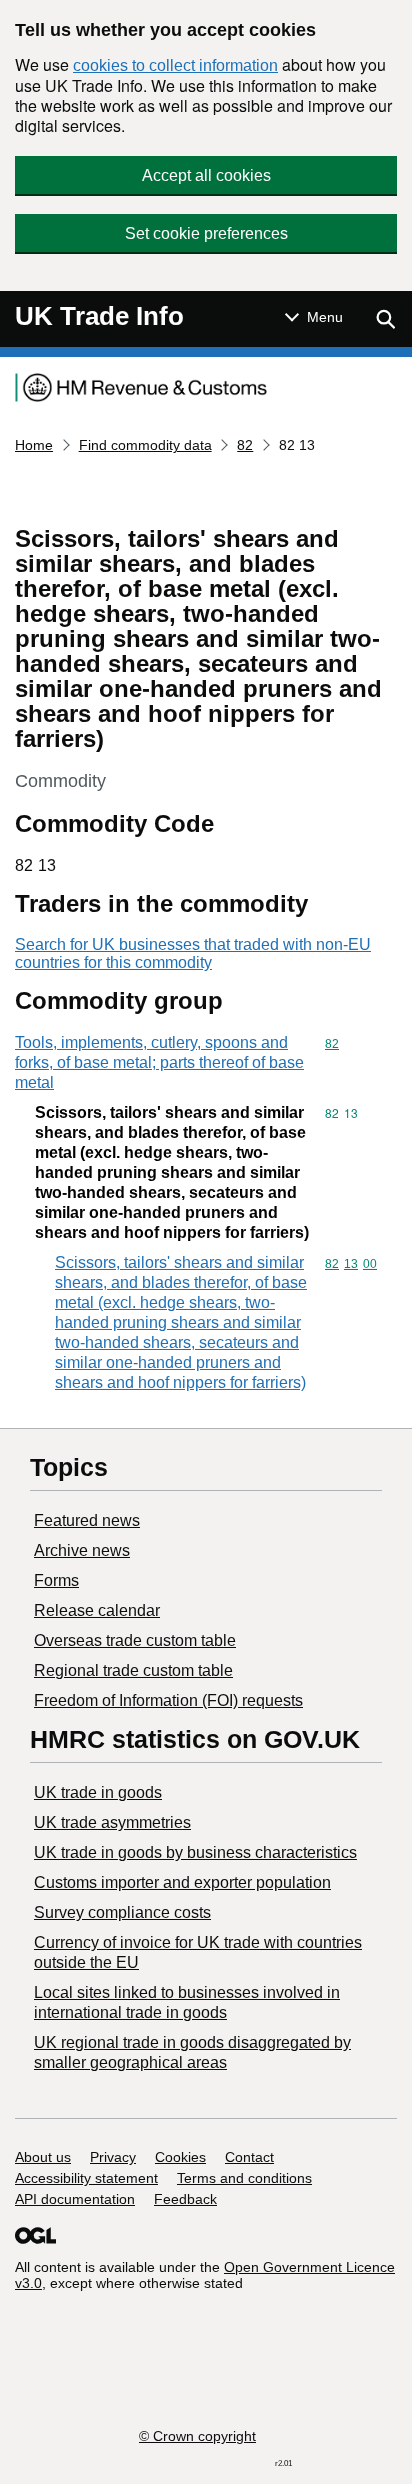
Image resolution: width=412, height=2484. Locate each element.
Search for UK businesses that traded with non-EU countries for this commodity (193, 953)
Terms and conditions (244, 2178)
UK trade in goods (98, 1792)
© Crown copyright (197, 2436)
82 (245, 445)
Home (34, 445)
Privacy (113, 2157)
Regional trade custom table (133, 1670)
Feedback (185, 2199)
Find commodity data (145, 445)
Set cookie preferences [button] (206, 233)
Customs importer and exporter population (182, 1882)
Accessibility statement (86, 2178)
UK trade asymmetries (112, 1822)
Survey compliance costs (122, 1912)
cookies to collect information (175, 65)
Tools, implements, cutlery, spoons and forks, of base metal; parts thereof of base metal (159, 1062)
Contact (249, 2157)
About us (43, 2157)
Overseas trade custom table (135, 1640)
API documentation (75, 2199)
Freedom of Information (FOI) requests (168, 1700)
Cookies (180, 2157)
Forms (56, 1580)
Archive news (82, 1550)
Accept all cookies (206, 175)
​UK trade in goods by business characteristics (195, 1852)
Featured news (87, 1520)
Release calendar (97, 1610)
